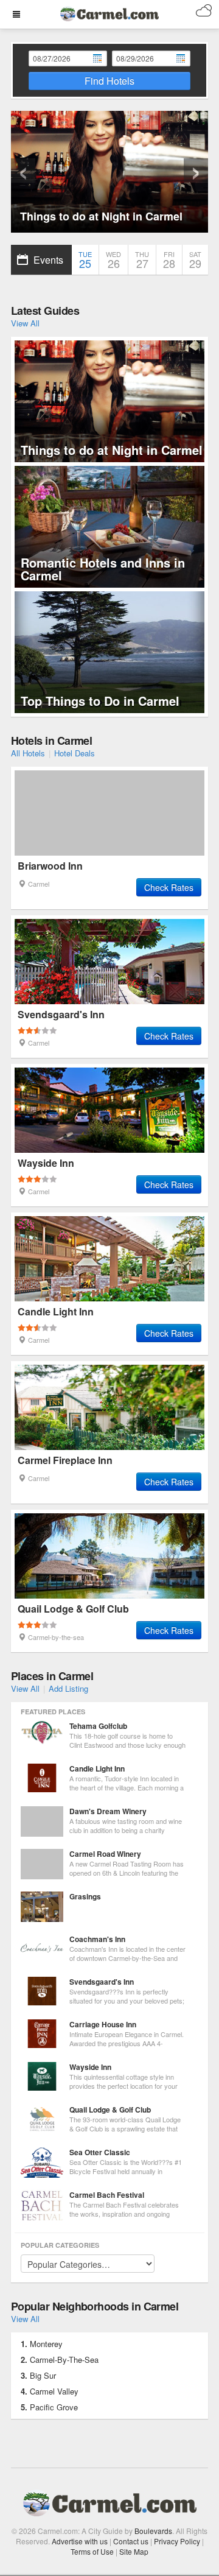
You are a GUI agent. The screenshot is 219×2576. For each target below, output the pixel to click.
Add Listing (68, 1688)
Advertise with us (80, 2541)
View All (25, 323)
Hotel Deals (75, 753)
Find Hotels (109, 81)
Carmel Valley (54, 2391)
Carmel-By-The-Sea (64, 2360)
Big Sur (43, 2375)
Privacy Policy (177, 2541)
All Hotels (28, 753)
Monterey (46, 2344)
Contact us (131, 2541)
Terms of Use (92, 2551)
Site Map (134, 2551)
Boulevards (153, 2531)
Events (48, 260)
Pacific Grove (54, 2407)
